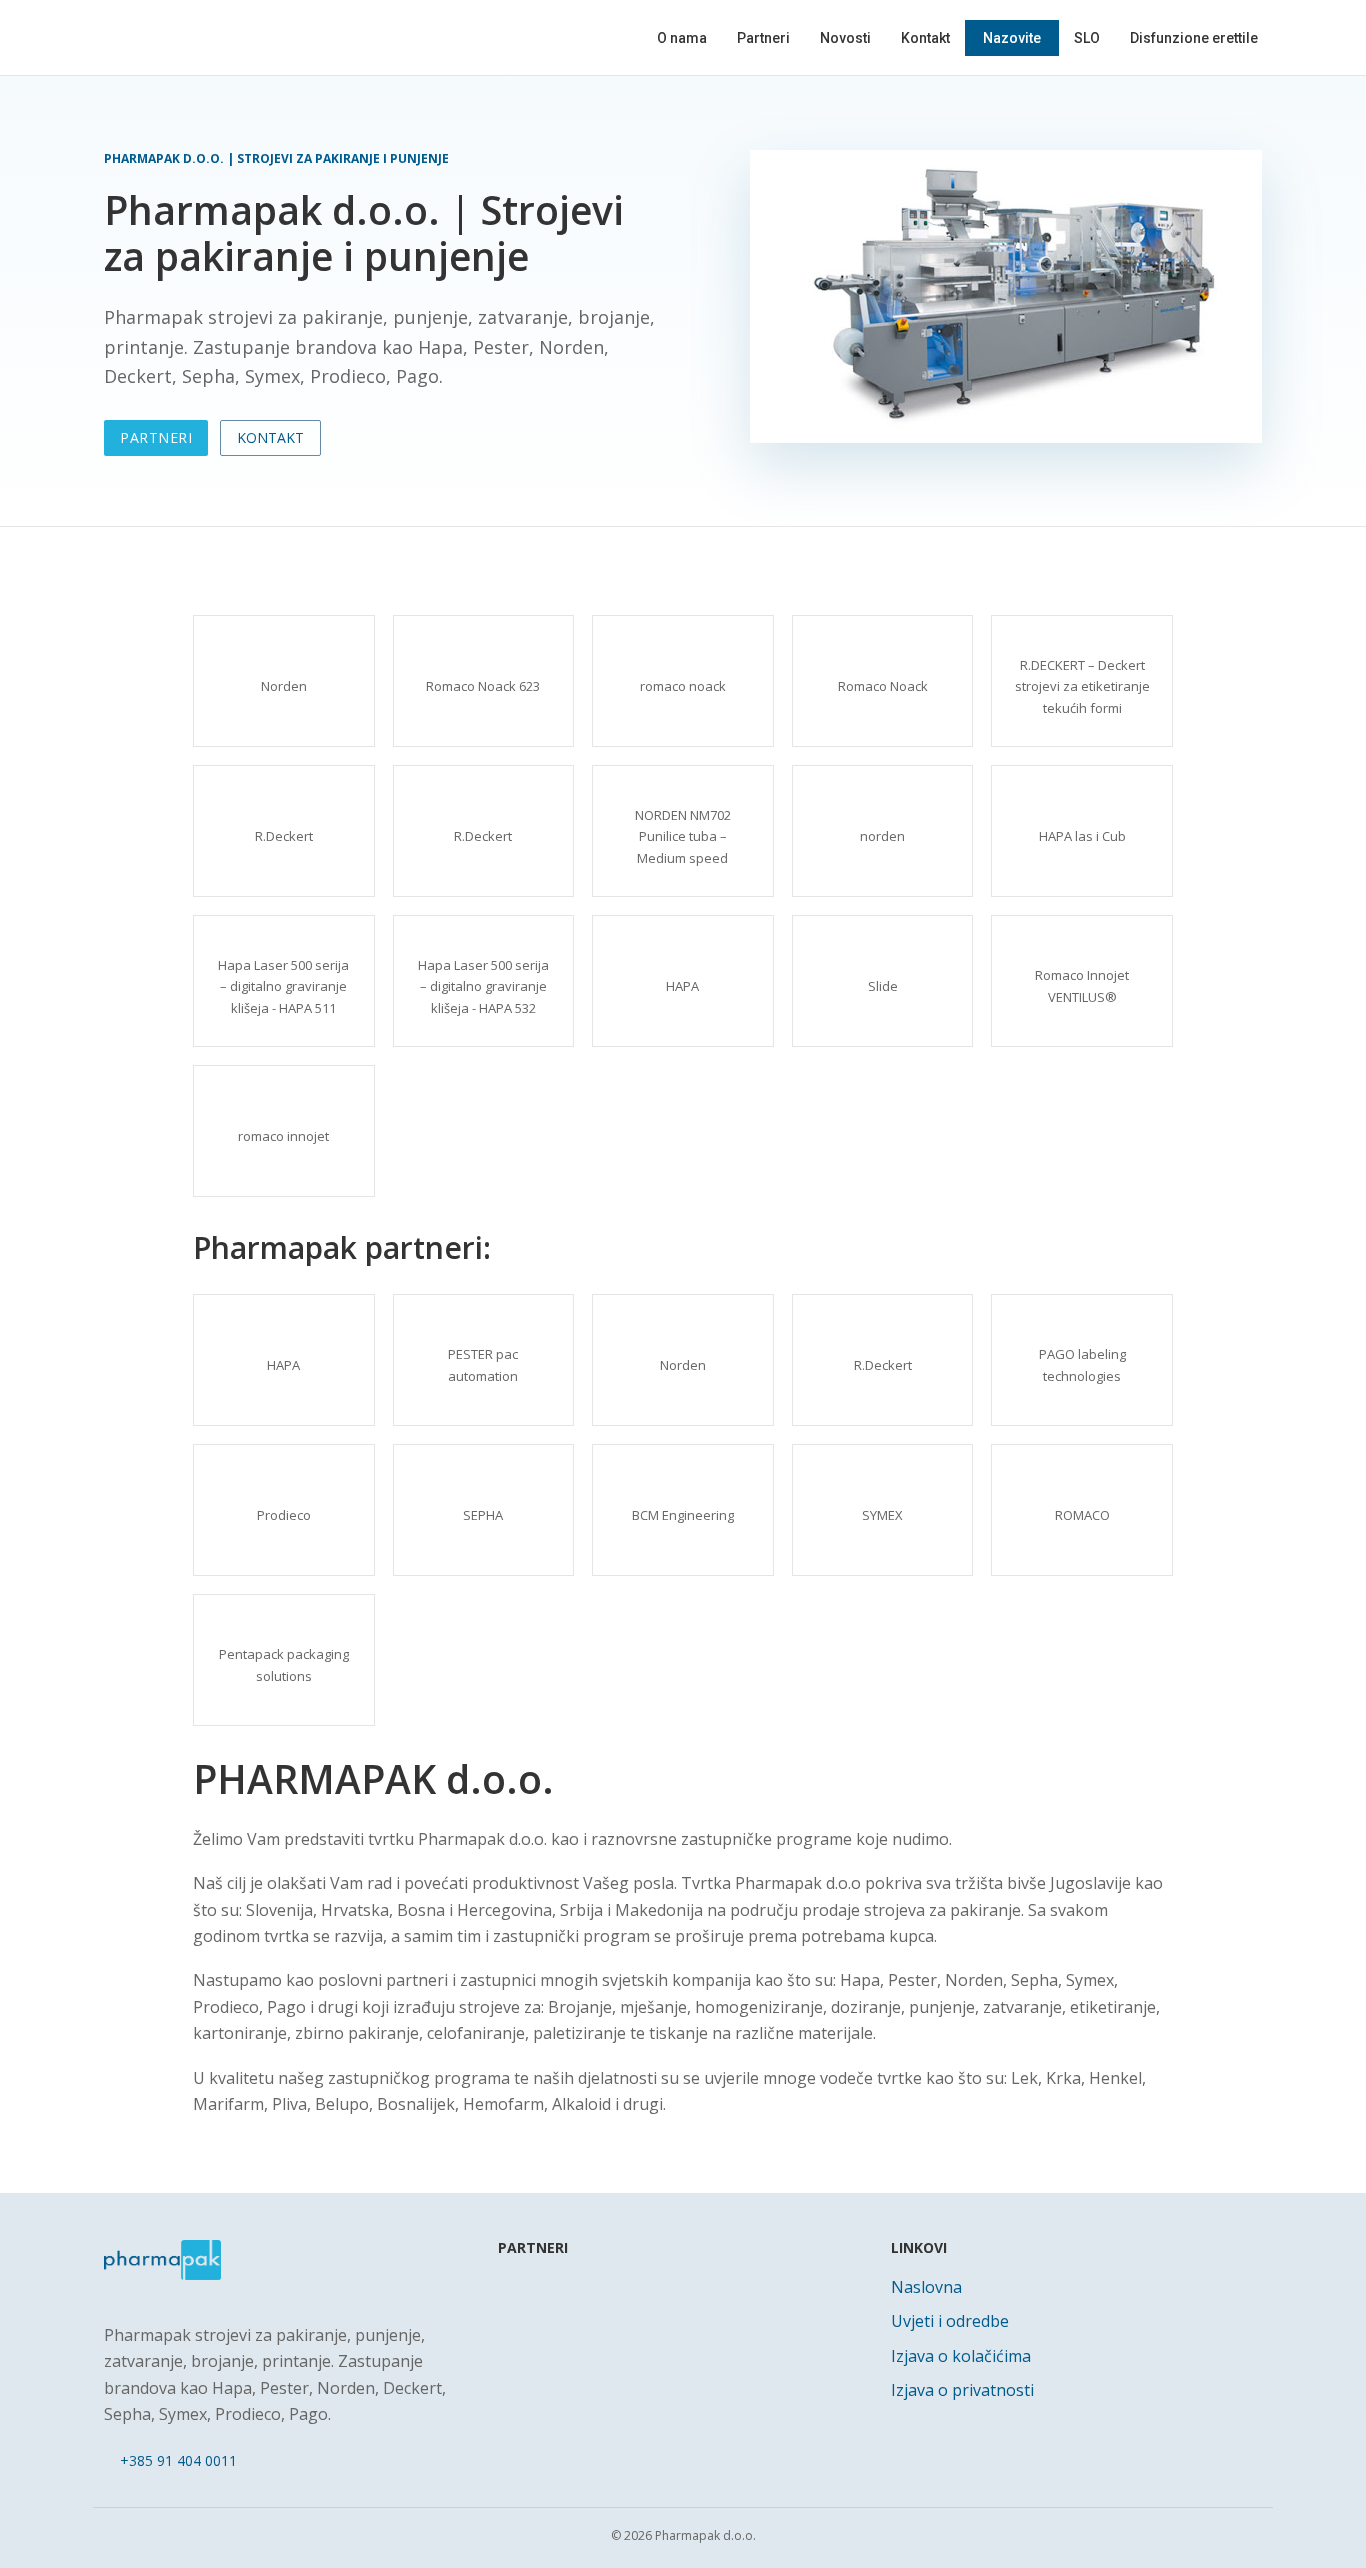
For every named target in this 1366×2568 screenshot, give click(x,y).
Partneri (763, 38)
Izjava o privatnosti (962, 2390)
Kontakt (925, 38)
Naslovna (926, 2287)
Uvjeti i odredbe (950, 2321)
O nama (682, 38)
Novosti (845, 38)
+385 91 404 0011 (178, 2460)
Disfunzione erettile (1194, 38)
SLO (1087, 38)
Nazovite (1012, 38)
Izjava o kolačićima (961, 2356)
